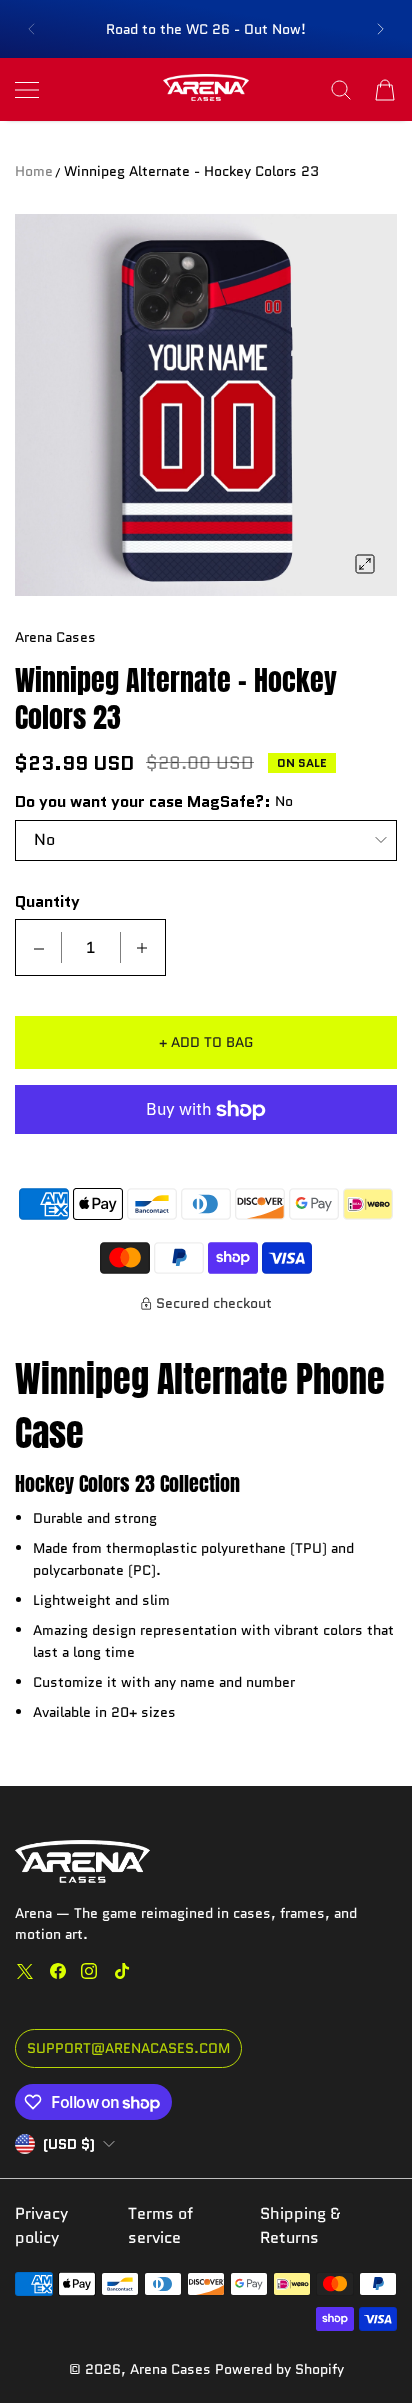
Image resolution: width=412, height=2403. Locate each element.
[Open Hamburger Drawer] (27, 90)
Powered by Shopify (279, 2369)
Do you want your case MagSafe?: (143, 802)
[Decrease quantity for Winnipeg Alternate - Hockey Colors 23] (39, 947)
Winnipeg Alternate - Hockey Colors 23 (191, 171)
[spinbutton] (91, 947)
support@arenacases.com (128, 2048)
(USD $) (69, 2144)
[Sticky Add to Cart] (367, 2353)
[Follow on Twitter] (25, 1971)
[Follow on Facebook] (58, 1971)
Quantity (47, 902)
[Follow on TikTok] (122, 1971)
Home (34, 171)
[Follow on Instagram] (89, 1971)
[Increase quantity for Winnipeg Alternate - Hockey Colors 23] (142, 947)
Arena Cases (172, 2369)
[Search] (341, 90)
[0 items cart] (385, 90)
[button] (31, 29)
